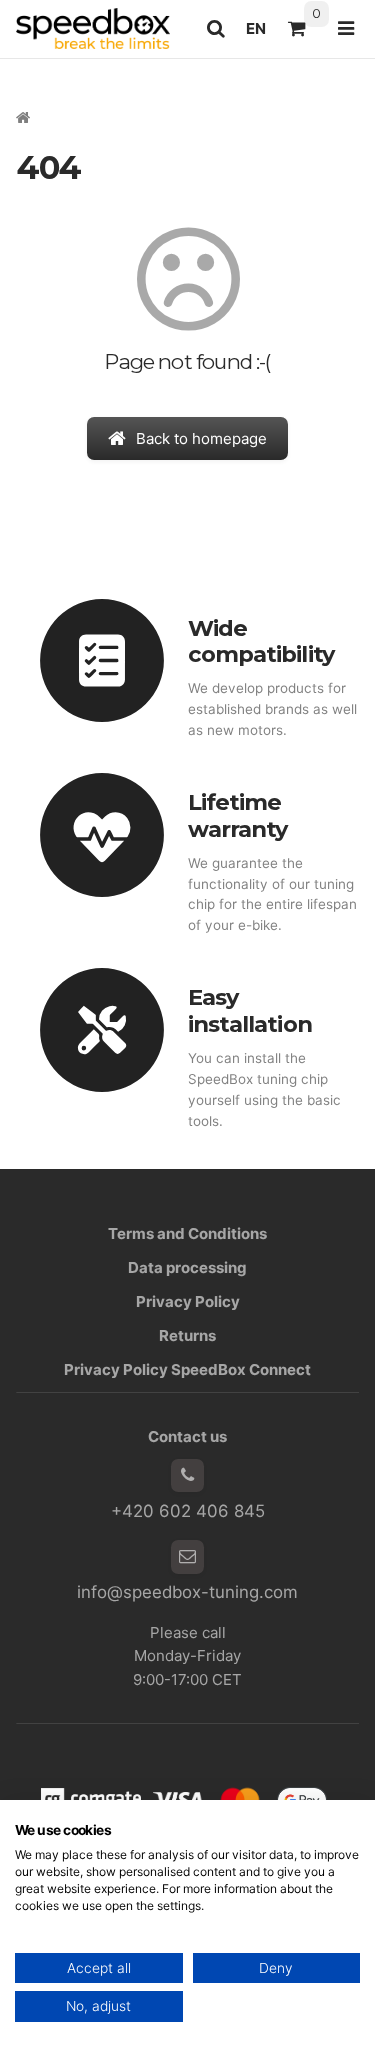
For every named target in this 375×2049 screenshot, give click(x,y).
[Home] (93, 28)
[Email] (188, 1557)
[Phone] (188, 1476)
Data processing (187, 1267)
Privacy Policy (188, 1301)
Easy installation (250, 1010)
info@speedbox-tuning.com (187, 1592)
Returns (187, 1335)
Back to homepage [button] (201, 438)
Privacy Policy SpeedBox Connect (187, 1369)
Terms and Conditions (187, 1233)
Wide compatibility (261, 641)
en (261, 34)
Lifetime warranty (238, 815)
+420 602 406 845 (188, 1511)
